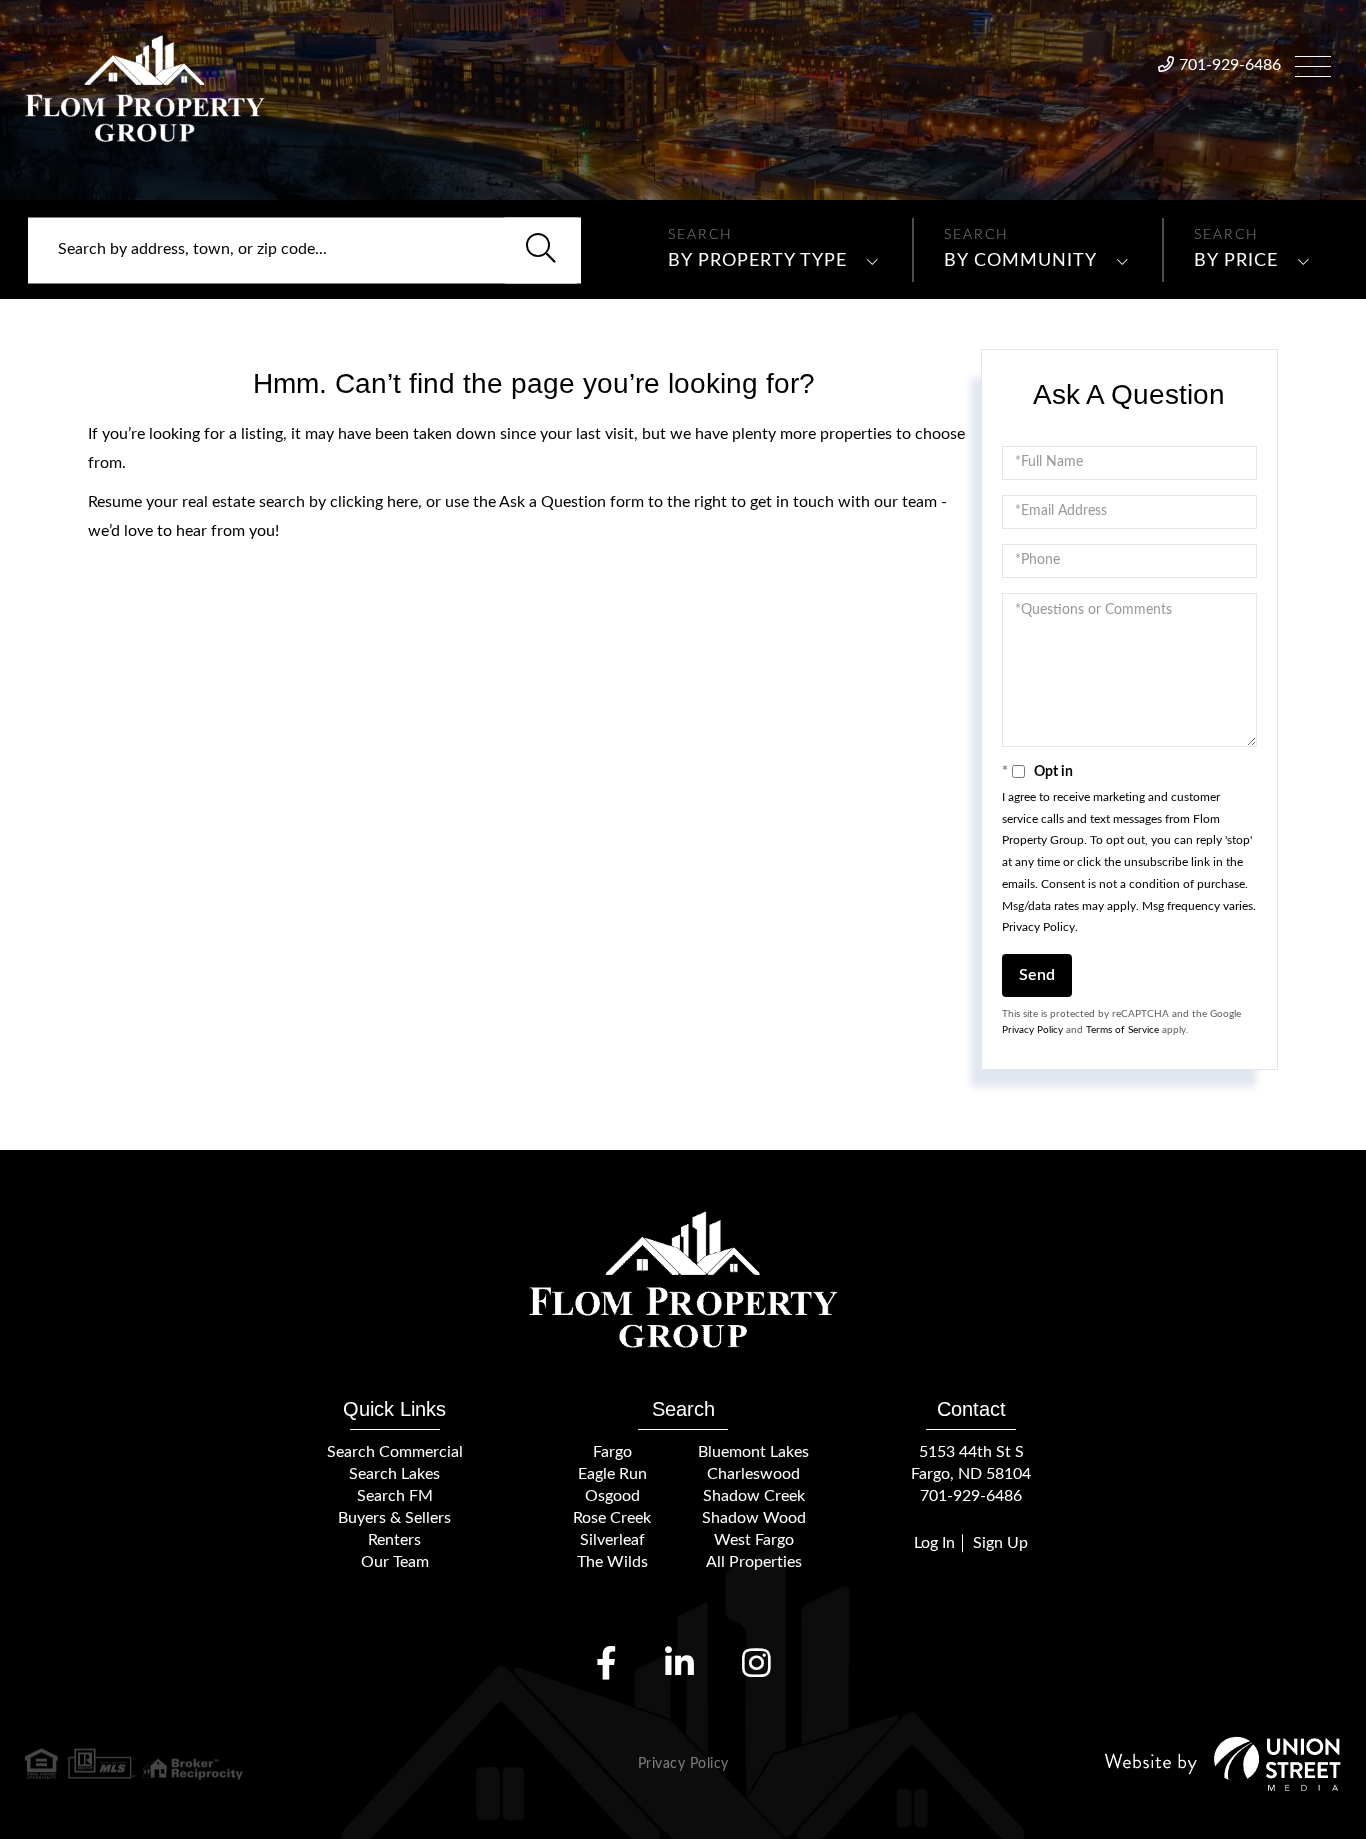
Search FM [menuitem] (395, 1496)
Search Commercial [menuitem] (395, 1452)
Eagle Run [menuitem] (612, 1474)
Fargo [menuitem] (612, 1452)
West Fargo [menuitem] (754, 1540)
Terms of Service (1122, 1030)
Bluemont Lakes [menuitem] (753, 1452)
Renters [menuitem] (394, 1540)
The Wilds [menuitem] (612, 1562)
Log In (934, 1543)
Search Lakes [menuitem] (394, 1474)
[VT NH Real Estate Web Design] (1223, 1763)
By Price (1236, 261)
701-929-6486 (1230, 65)
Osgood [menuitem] (612, 1496)
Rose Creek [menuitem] (612, 1518)
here (402, 502)
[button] (541, 250)
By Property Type (757, 261)
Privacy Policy (1038, 927)
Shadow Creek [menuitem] (754, 1496)
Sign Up (1000, 1543)
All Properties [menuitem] (754, 1562)
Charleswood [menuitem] (753, 1474)
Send (1037, 975)
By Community (1020, 261)
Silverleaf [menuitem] (612, 1540)
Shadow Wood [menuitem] (754, 1518)
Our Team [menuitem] (395, 1562)
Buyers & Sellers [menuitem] (394, 1518)
